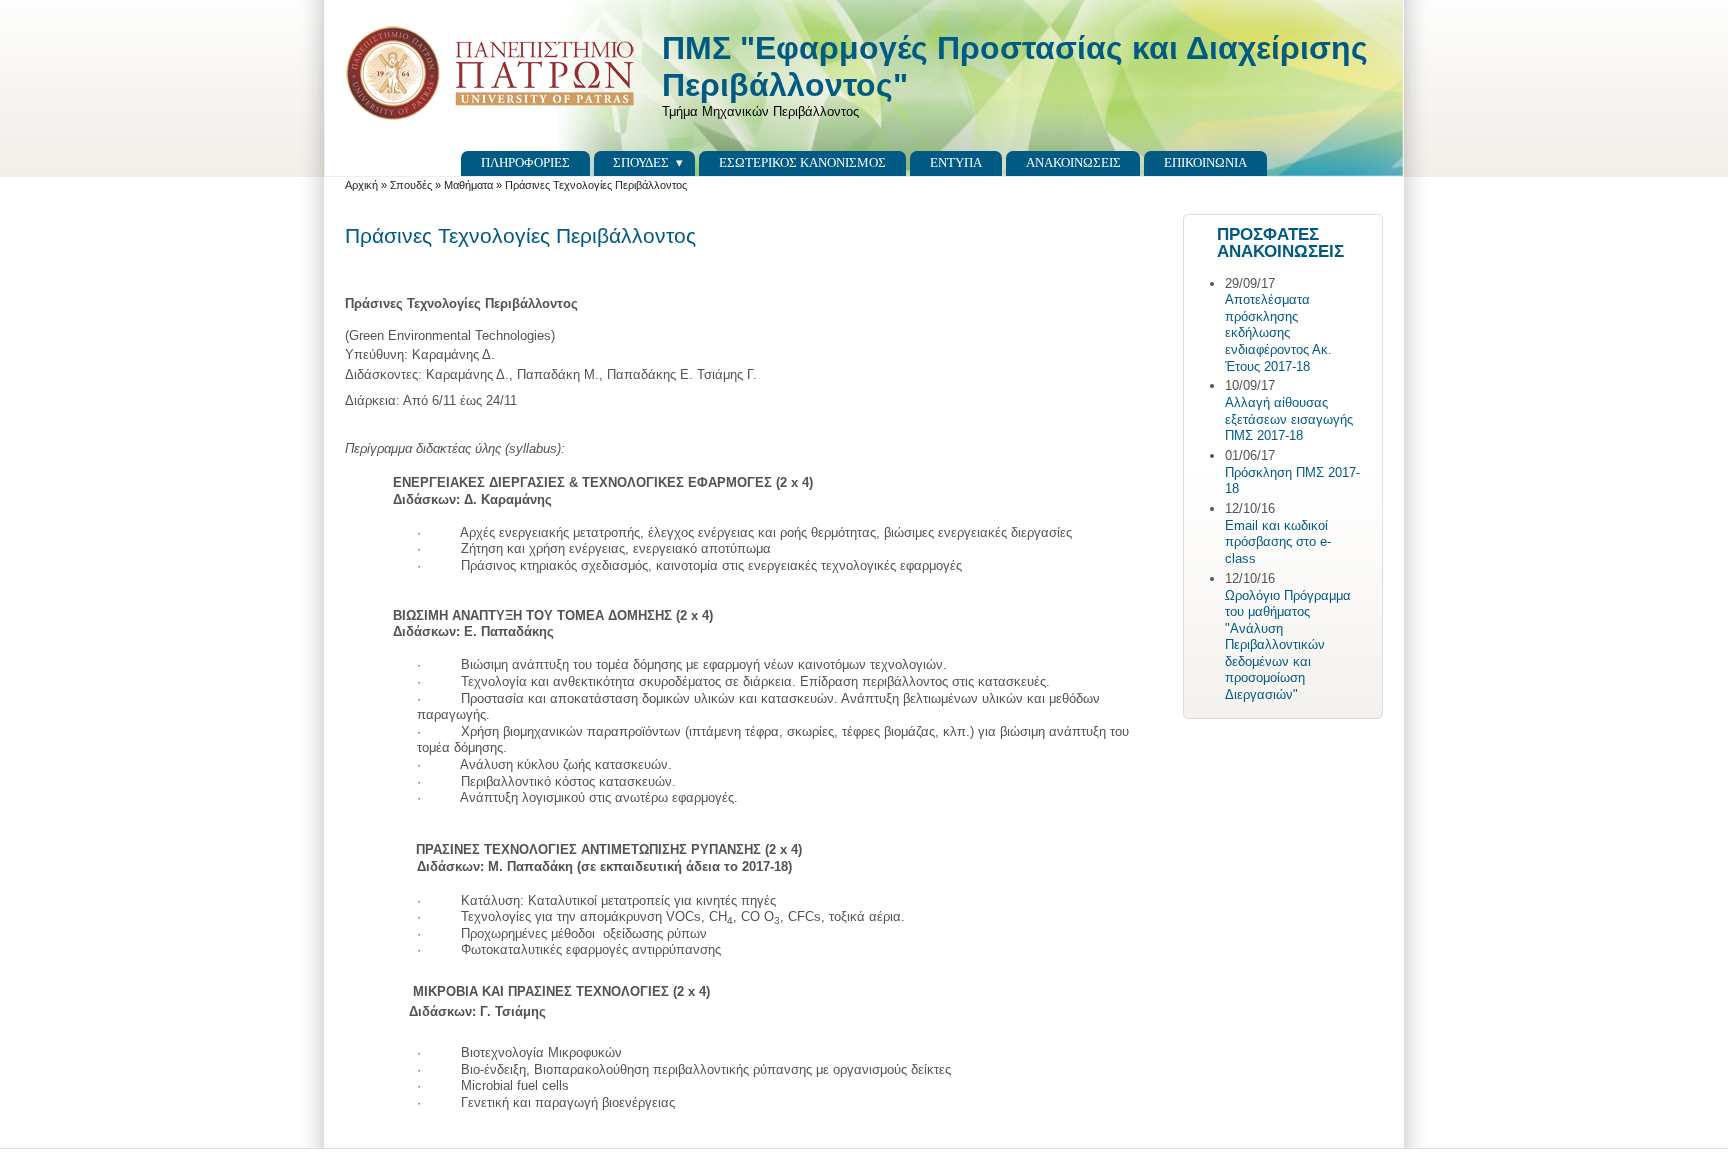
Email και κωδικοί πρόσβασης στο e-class (1278, 542)
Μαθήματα (468, 185)
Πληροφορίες (525, 162)
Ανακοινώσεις (1073, 162)
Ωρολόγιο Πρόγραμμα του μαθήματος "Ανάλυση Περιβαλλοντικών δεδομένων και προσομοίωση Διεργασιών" (1288, 645)
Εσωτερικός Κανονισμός (802, 162)
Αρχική (361, 185)
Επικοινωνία (1205, 162)
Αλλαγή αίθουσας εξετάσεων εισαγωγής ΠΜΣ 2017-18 (1289, 419)
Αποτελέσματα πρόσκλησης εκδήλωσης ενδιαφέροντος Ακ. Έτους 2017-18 (1278, 332)
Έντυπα (956, 162)
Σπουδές (641, 162)
